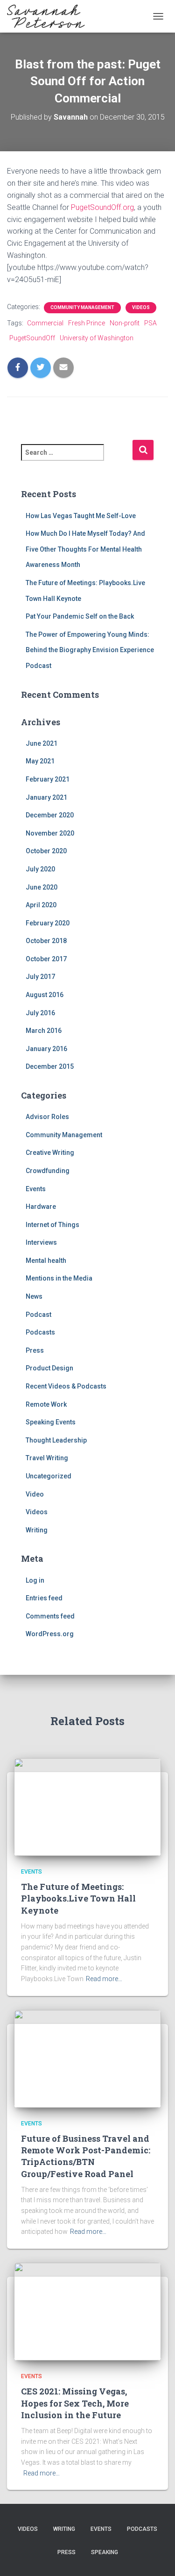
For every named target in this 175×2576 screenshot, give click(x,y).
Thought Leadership (56, 1440)
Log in (35, 1580)
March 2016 (44, 1031)
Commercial (45, 323)
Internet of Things (52, 1225)
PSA (150, 323)
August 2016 (45, 995)
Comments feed (50, 1616)
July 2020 (40, 869)
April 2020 (41, 905)
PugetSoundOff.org (102, 207)
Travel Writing (47, 1458)
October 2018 (46, 941)
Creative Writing (50, 1153)
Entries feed (44, 1598)
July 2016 (40, 1013)
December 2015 (50, 1066)
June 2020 (42, 887)
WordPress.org (50, 1634)
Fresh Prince (87, 323)
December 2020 (50, 815)
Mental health (46, 1261)
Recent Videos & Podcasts (66, 1386)
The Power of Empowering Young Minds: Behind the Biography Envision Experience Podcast (90, 650)
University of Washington (97, 338)
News (34, 1296)
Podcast (38, 1315)
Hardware (41, 1207)
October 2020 (46, 851)
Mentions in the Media (59, 1278)
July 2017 (40, 977)
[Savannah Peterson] (49, 16)
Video (35, 1494)
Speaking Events (51, 1422)
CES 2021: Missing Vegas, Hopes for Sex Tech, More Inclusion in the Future (75, 2403)
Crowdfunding (48, 1171)
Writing (37, 1530)
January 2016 (46, 1049)
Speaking (105, 2552)
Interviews (41, 1242)
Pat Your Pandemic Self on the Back (80, 616)
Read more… (104, 1979)
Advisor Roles (47, 1117)
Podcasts (40, 1332)
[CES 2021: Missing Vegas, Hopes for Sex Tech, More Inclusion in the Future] (87, 2311)
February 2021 (48, 779)
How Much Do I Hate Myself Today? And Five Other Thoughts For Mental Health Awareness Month (85, 549)
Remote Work (46, 1404)
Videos (141, 307)
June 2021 (42, 743)
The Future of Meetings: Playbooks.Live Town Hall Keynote (78, 1898)
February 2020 (48, 923)
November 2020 (50, 833)
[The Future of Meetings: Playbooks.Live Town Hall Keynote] (87, 1807)
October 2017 (46, 959)
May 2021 (40, 761)
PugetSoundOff (32, 338)
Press (35, 1350)
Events (36, 1189)
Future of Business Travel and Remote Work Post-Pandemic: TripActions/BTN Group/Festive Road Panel (86, 2156)
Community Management (82, 307)
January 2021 (46, 797)
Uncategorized (49, 1476)
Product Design (49, 1368)
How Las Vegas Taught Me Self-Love (81, 516)
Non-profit (125, 323)
